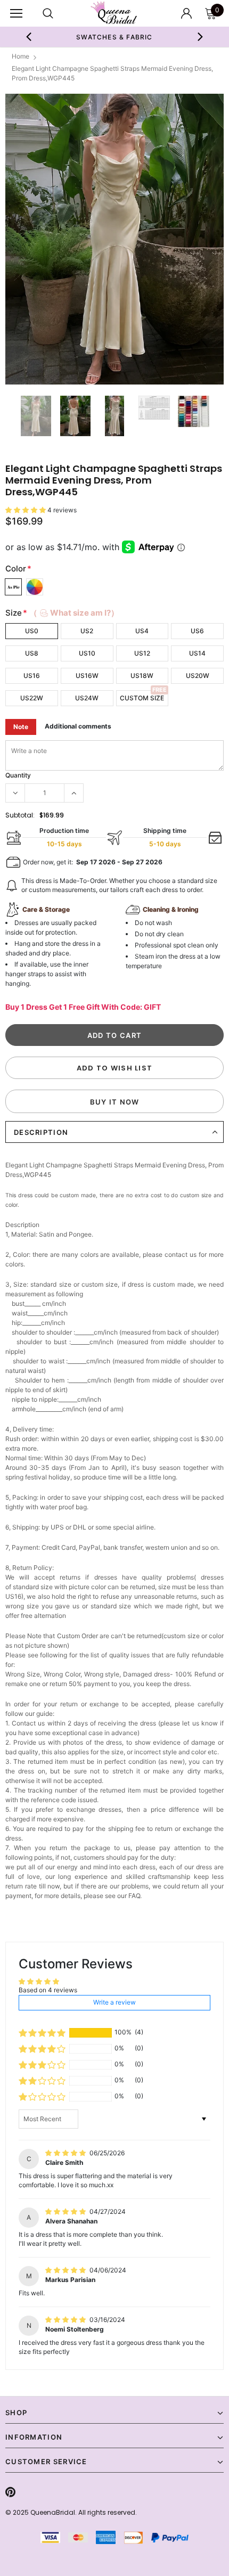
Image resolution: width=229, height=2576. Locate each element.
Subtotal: (20, 815)
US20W (198, 676)
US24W (87, 698)
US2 (87, 631)
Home (21, 56)
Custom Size (142, 698)
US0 (32, 631)
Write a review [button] (114, 2002)
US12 (142, 653)
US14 (197, 653)
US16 (32, 676)
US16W (87, 676)
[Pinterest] (10, 2492)
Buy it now (115, 1102)
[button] (26, 510)
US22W (32, 698)
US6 (197, 631)
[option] (115, 37)
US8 (32, 653)
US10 (87, 653)
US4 (142, 631)
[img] (66, 2153)
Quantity (18, 775)
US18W (142, 676)
